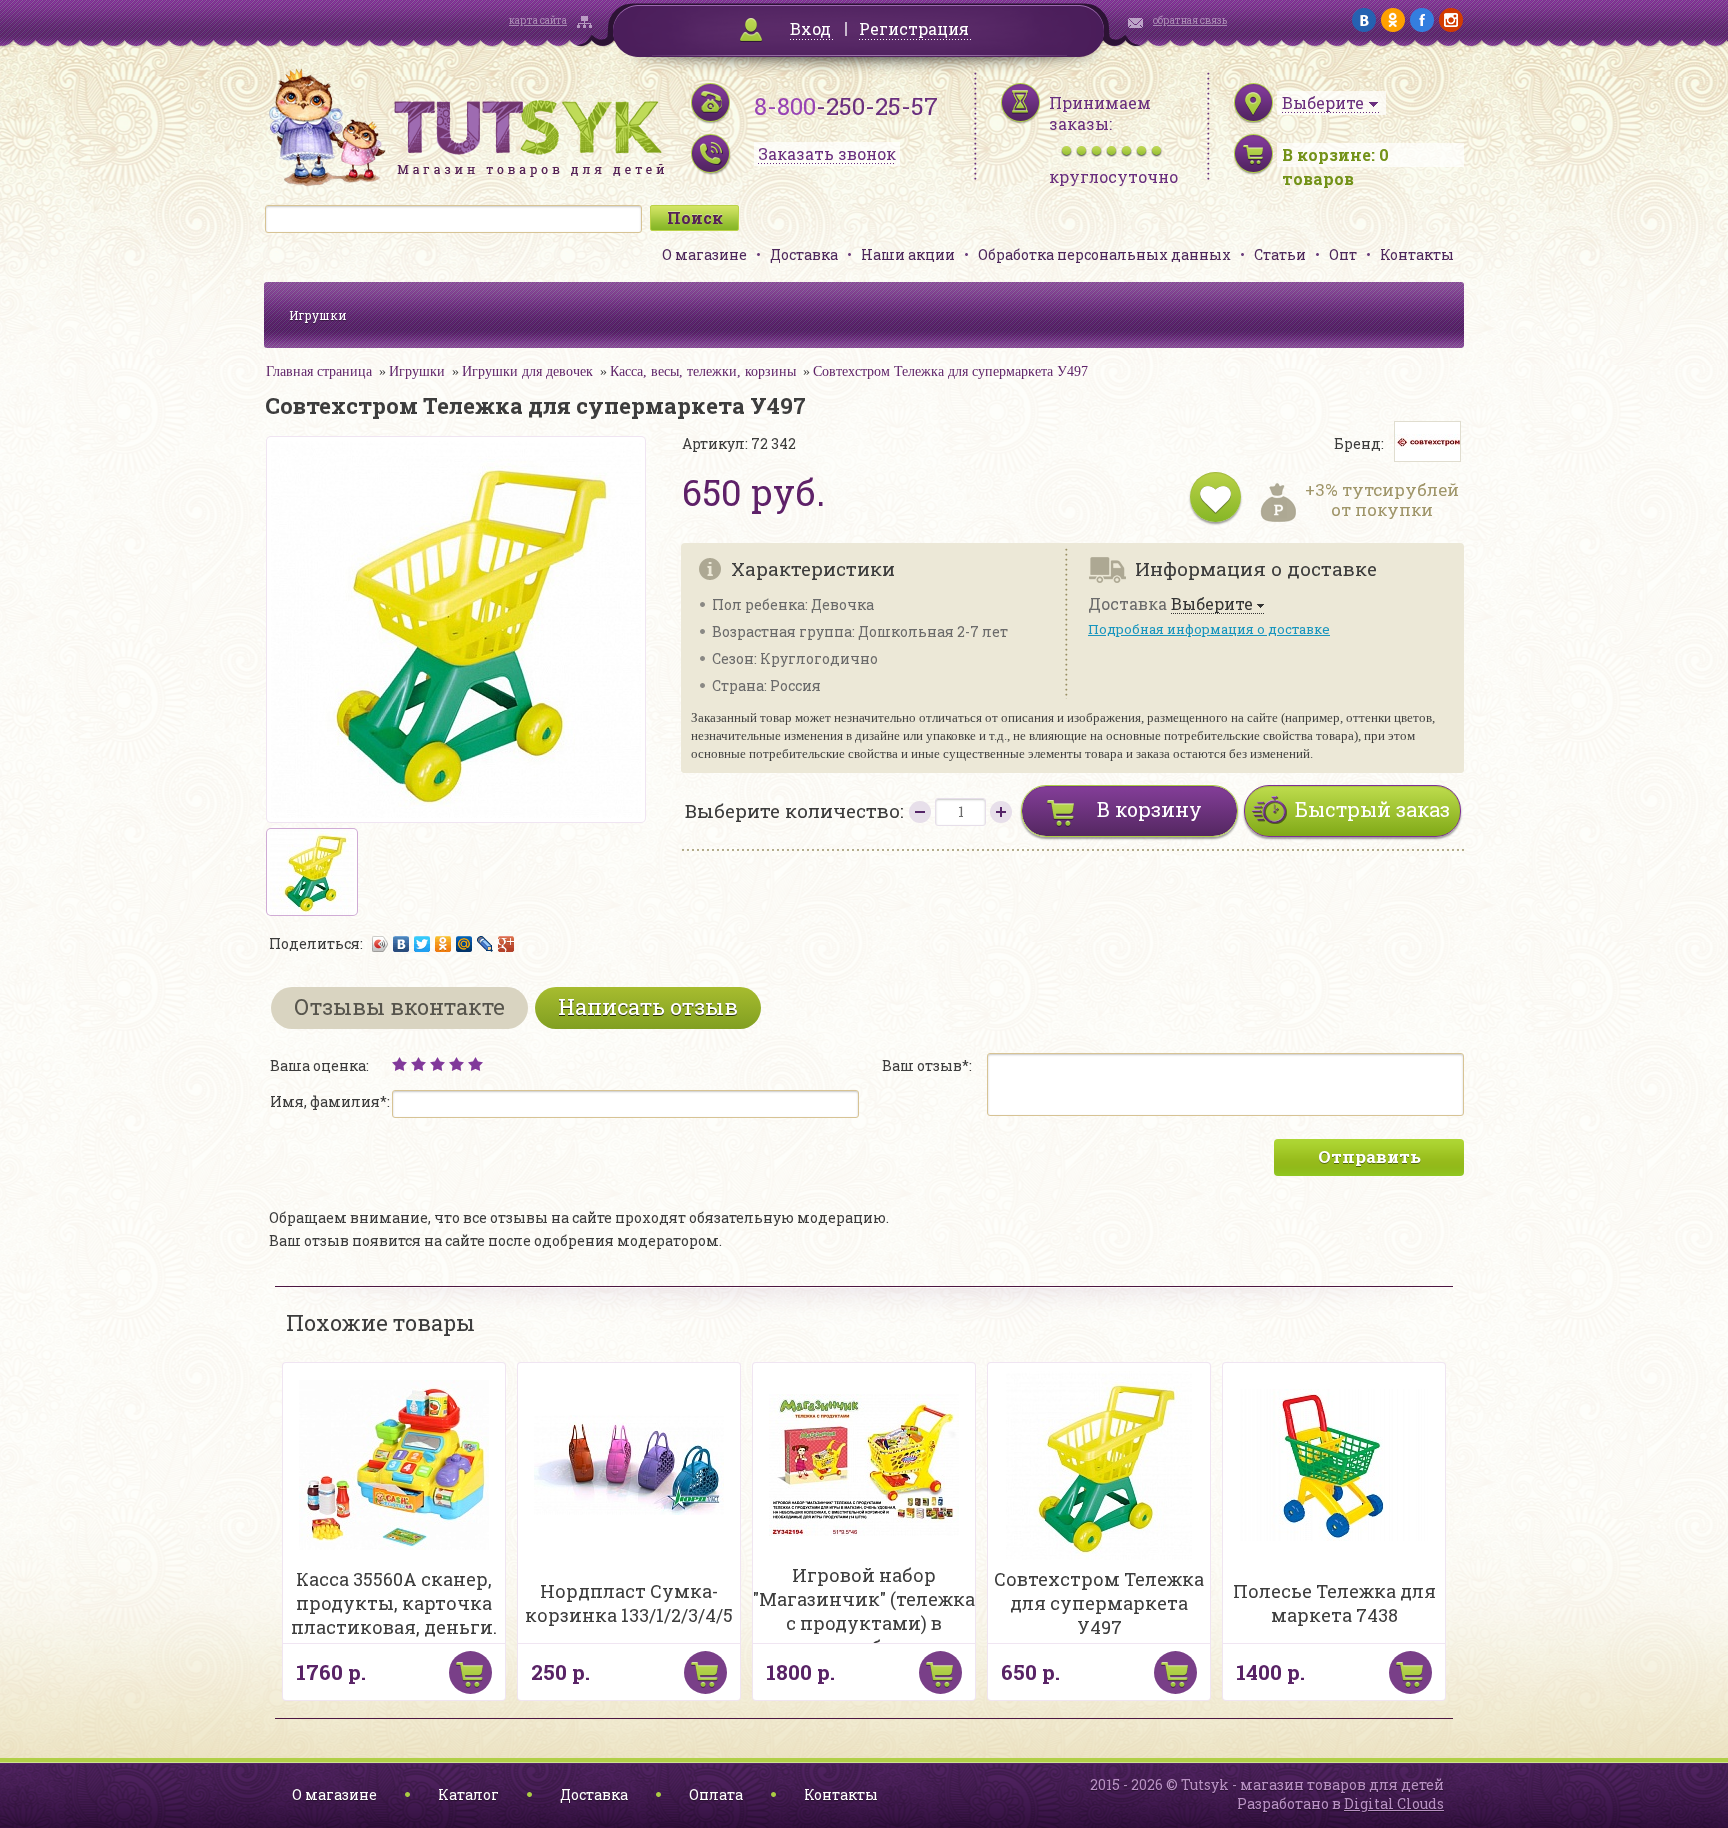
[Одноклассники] (443, 944)
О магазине (704, 254)
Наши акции (908, 254)
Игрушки (318, 315)
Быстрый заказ (1372, 809)
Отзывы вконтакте (399, 1006)
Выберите (1212, 604)
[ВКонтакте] (401, 944)
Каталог (468, 1794)
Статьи (1280, 254)
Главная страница (319, 371)
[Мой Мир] (464, 944)
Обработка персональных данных (1104, 254)
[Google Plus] (506, 944)
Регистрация (914, 28)
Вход (810, 28)
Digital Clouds (1394, 1803)
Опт (1343, 254)
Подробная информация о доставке (1209, 629)
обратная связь (1190, 20)
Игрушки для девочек (527, 371)
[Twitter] (422, 944)
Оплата (716, 1794)
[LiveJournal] (485, 944)
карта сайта (538, 20)
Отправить (1369, 1156)
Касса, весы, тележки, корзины (703, 371)
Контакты (1417, 254)
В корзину (1149, 809)
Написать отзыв (648, 1006)
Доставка (804, 254)
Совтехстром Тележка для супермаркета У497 (950, 371)
